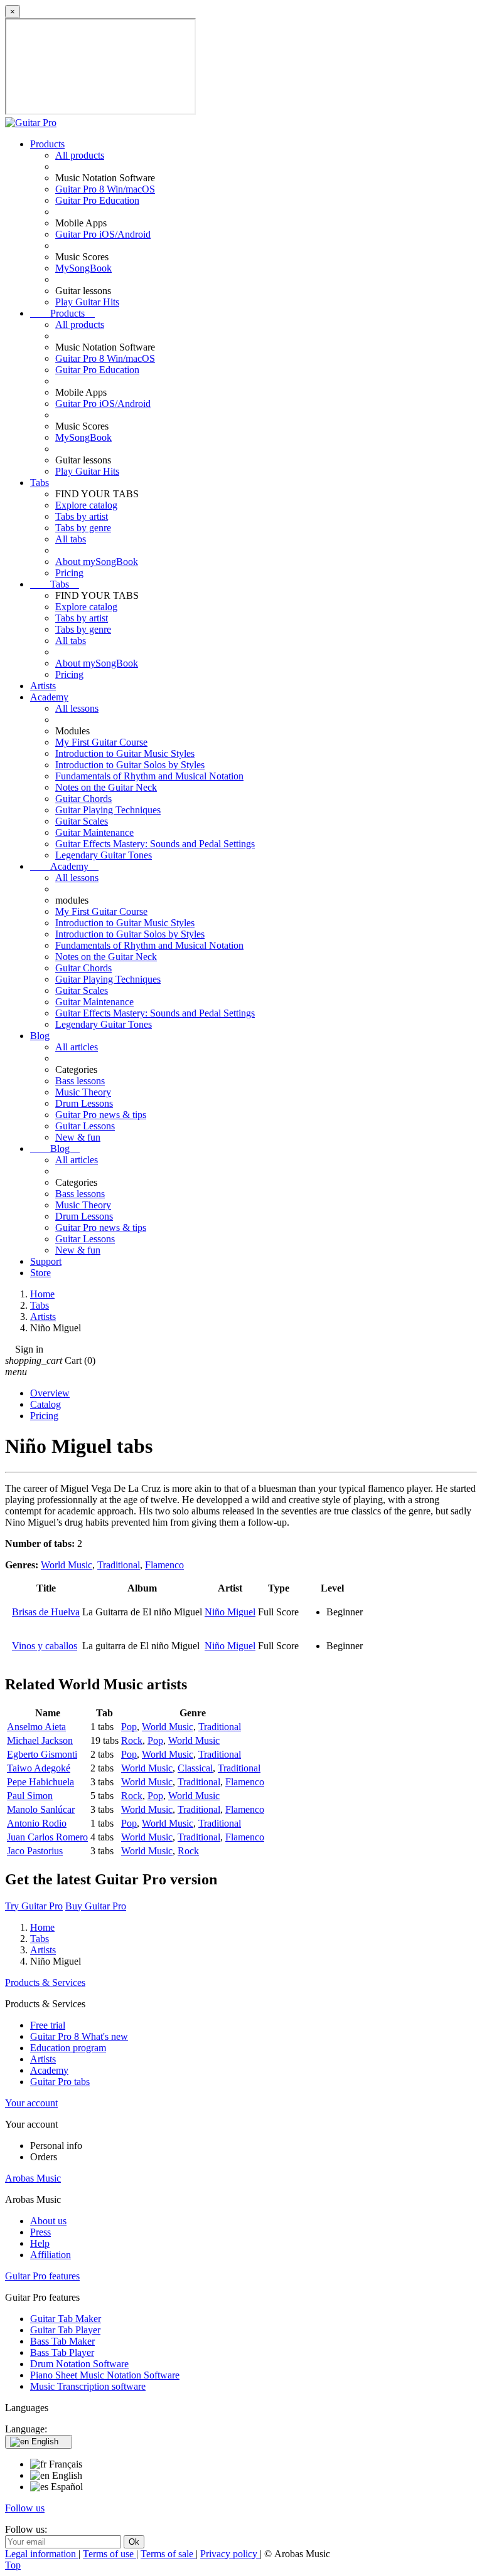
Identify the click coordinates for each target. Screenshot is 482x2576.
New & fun (78, 1137)
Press (40, 2232)
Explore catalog (86, 505)
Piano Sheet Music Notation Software (105, 2375)
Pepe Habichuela (40, 1782)
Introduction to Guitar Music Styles (125, 753)
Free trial (48, 2025)
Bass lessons (80, 1081)
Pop (129, 1727)
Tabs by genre (83, 528)
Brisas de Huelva (46, 1612)
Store (40, 1273)
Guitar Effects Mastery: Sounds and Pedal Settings (155, 844)
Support (46, 1261)
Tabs (40, 483)
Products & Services (45, 1982)
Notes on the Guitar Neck (106, 787)
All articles (77, 1047)
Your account (31, 2103)
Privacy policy (230, 2554)
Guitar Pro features (42, 2276)
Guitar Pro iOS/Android (103, 234)
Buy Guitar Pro (96, 1906)
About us (48, 2221)
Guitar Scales (82, 821)
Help (40, 2243)
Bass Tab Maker (62, 2341)
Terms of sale (168, 2554)
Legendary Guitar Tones (104, 855)
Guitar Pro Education (97, 200)
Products (47, 144)
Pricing (69, 573)
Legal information (42, 2554)
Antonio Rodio (37, 1823)
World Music (67, 1565)
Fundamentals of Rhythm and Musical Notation (149, 776)
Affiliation (51, 2255)
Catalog (46, 1404)
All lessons (77, 708)
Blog (40, 1036)
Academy (49, 697)
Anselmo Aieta (36, 1727)
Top (13, 2565)
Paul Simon (30, 1796)
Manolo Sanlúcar (41, 1809)
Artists (43, 686)
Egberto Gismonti (42, 1754)
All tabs (71, 539)
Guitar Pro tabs (60, 2082)
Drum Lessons (84, 1103)
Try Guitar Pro (34, 1906)
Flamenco (164, 1565)
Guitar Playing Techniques (108, 810)
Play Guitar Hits (87, 302)
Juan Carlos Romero (47, 1837)
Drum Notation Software (79, 2364)
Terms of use (110, 2554)
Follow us (25, 2508)
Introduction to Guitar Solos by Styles (130, 765)
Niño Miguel (230, 1612)
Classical (195, 1768)
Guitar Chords (83, 799)
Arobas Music (33, 2178)
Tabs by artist (82, 516)
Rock (132, 1740)
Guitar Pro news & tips (101, 1115)
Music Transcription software (88, 2386)
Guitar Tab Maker (66, 2319)
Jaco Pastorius (35, 1851)
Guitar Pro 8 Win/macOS (105, 189)
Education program (68, 2048)
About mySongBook (97, 562)
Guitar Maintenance (94, 832)
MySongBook (83, 268)
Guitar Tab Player (65, 2330)
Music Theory (83, 1092)
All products (80, 155)
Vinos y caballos (45, 1646)
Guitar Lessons (85, 1126)
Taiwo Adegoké (39, 1768)
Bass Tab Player (62, 2352)
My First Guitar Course (101, 742)
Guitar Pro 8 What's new (79, 2036)
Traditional (119, 1565)
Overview (50, 1393)
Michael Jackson (40, 1740)
